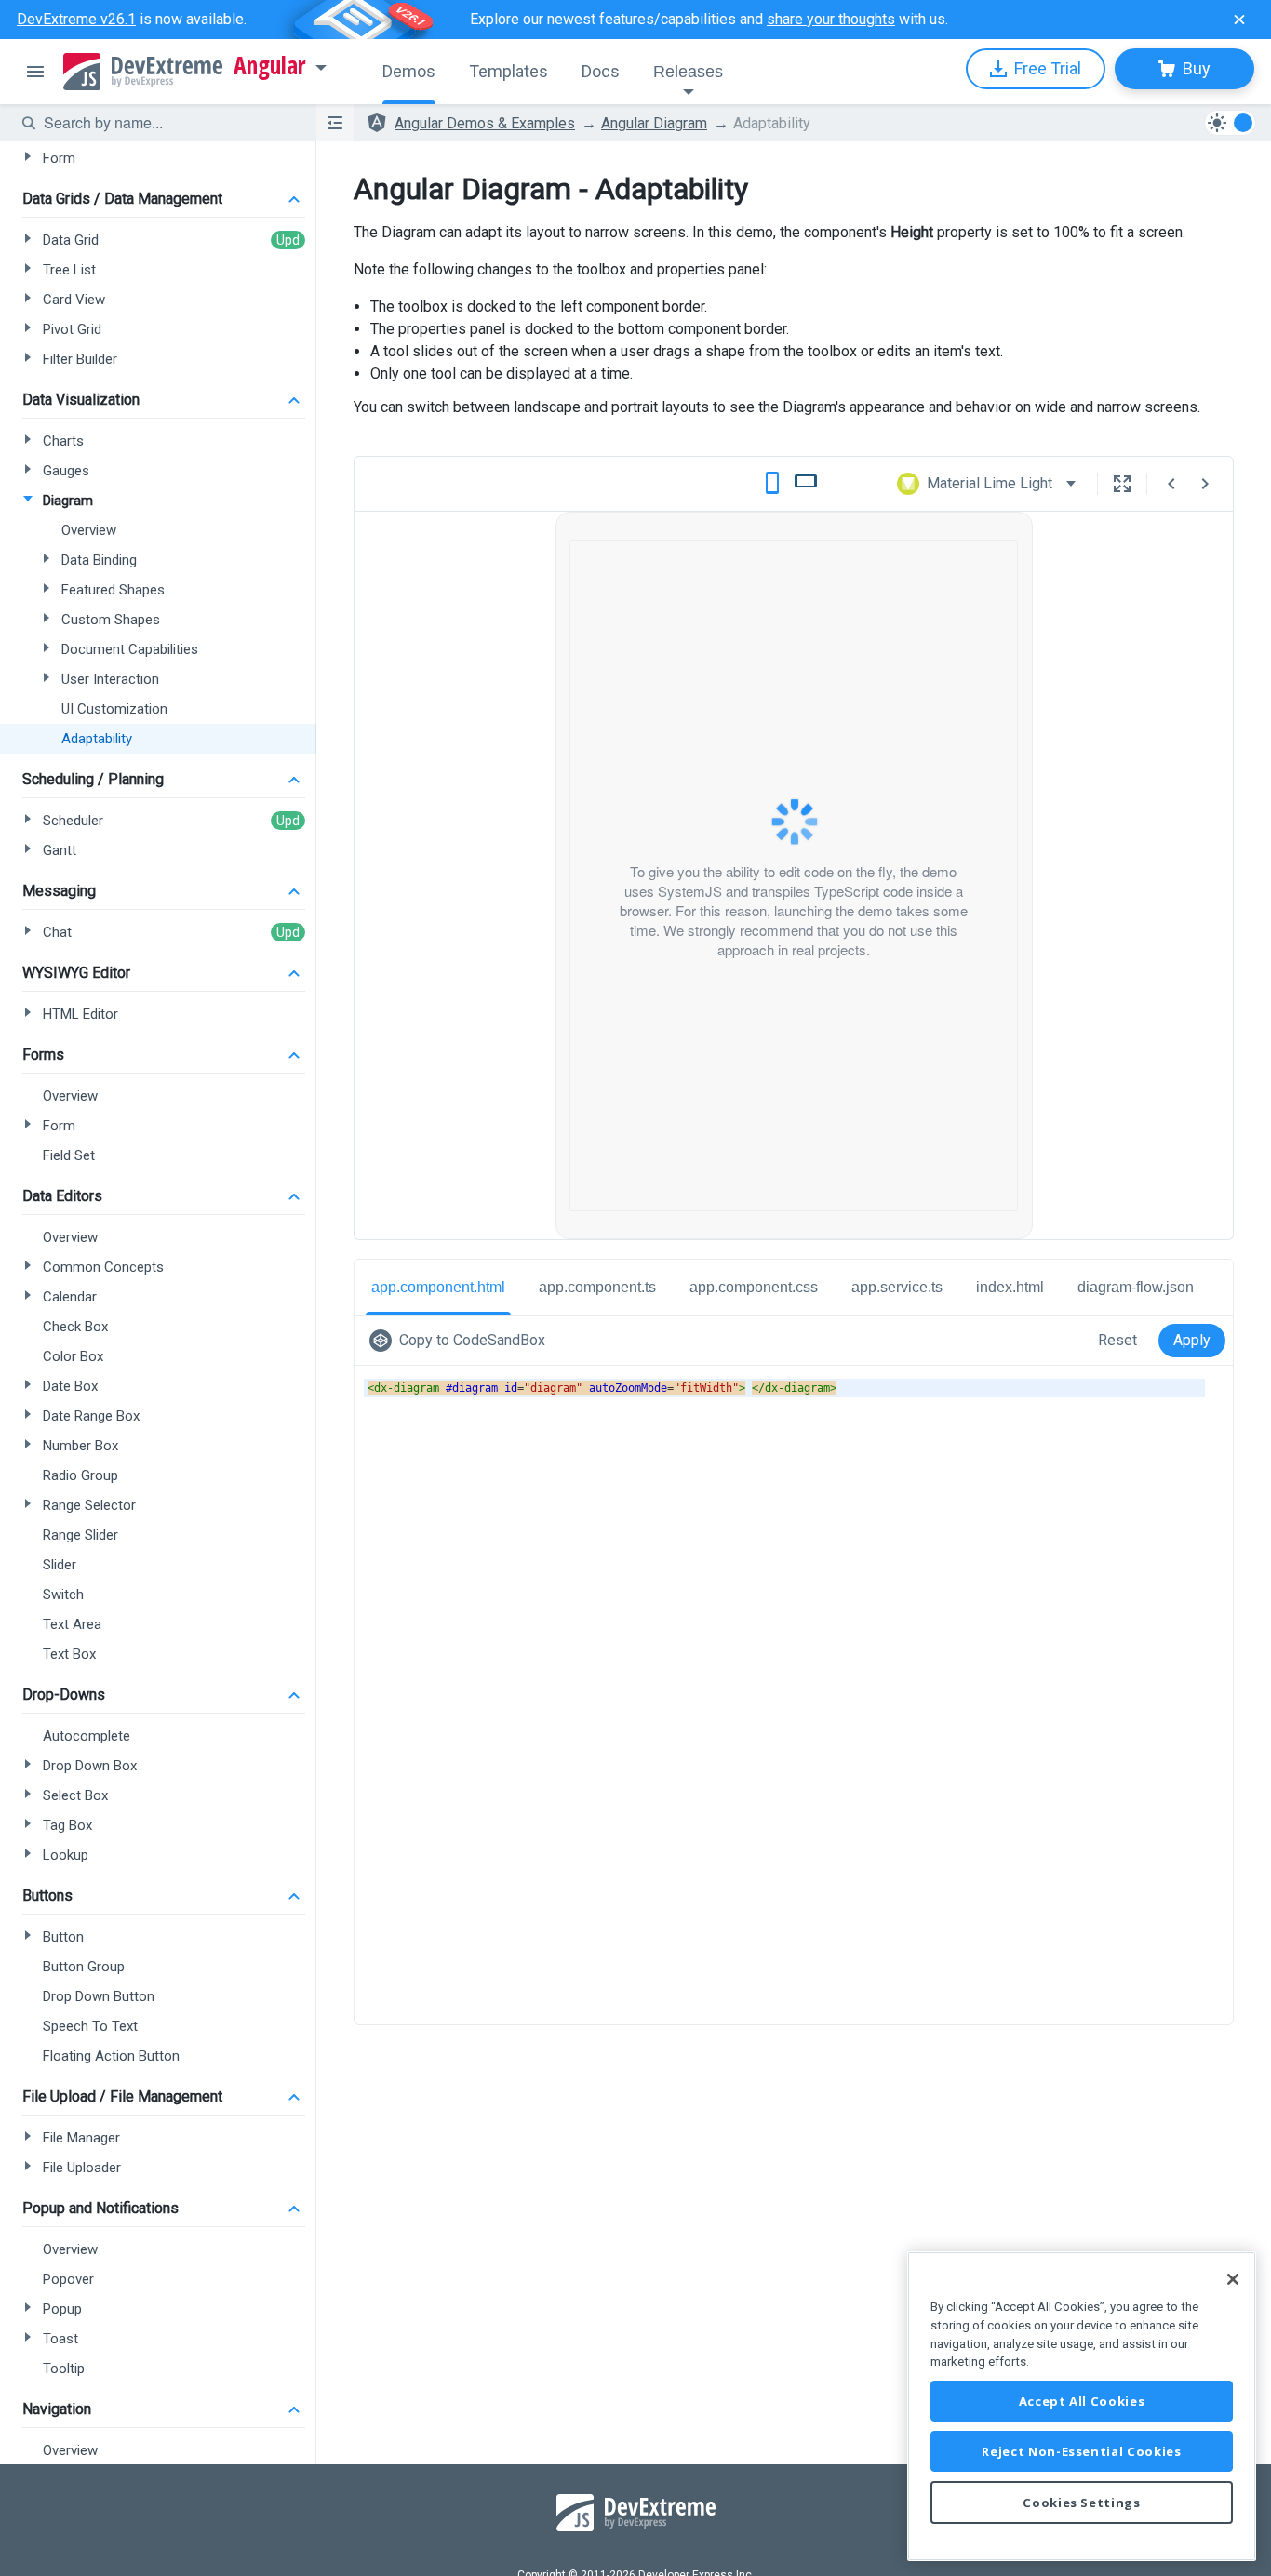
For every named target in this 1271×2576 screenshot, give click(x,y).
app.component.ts (597, 1287)
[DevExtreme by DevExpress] (143, 72)
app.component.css (754, 1287)
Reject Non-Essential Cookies (1081, 2451)
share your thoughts (831, 19)
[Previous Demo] (1171, 484)
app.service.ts (897, 1287)
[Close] (1233, 2279)
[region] (1082, 2406)
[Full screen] (1122, 484)
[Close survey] (1239, 20)
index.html (1010, 1287)
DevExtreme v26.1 (76, 19)
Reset (1117, 1340)
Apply (1192, 1340)
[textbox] (168, 123)
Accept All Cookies (1082, 2401)
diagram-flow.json (1136, 1287)
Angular (270, 66)
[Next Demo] (1205, 484)
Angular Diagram (654, 123)
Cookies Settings (1082, 2503)
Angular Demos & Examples (485, 123)
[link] (461, 1341)
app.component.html (438, 1287)
